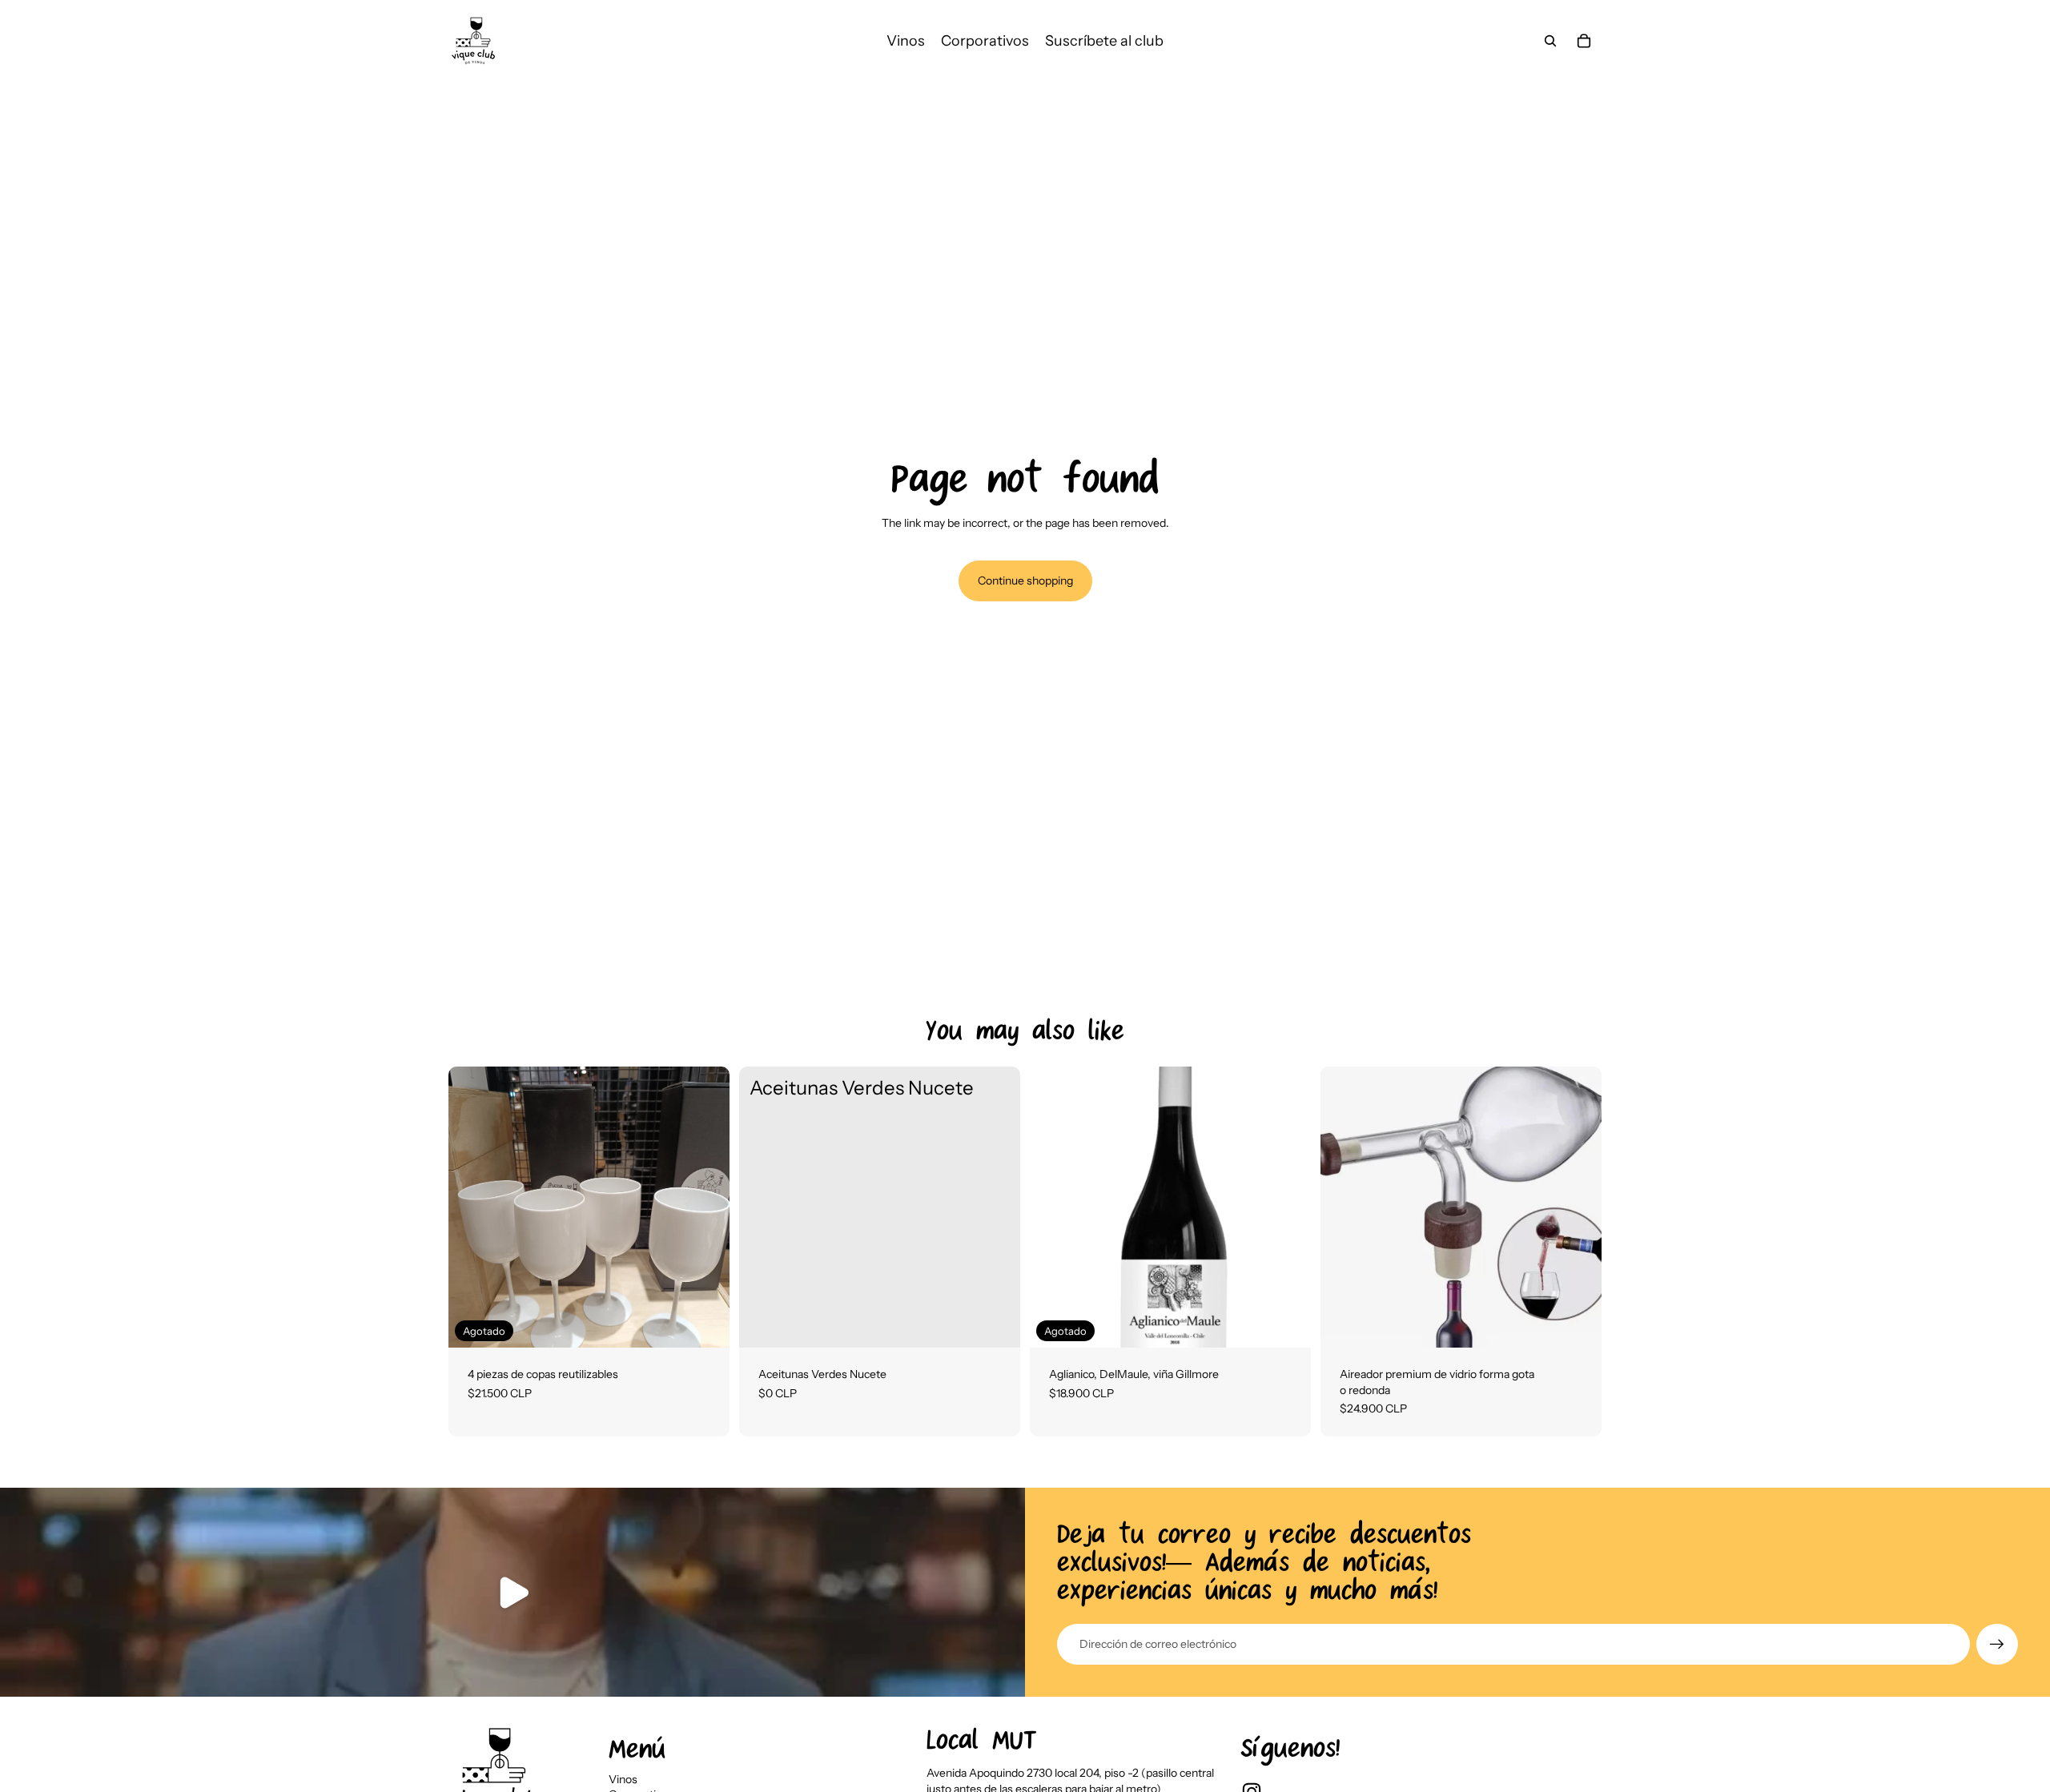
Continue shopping (1025, 581)
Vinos (623, 1779)
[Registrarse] (1997, 1645)
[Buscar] (1550, 41)
